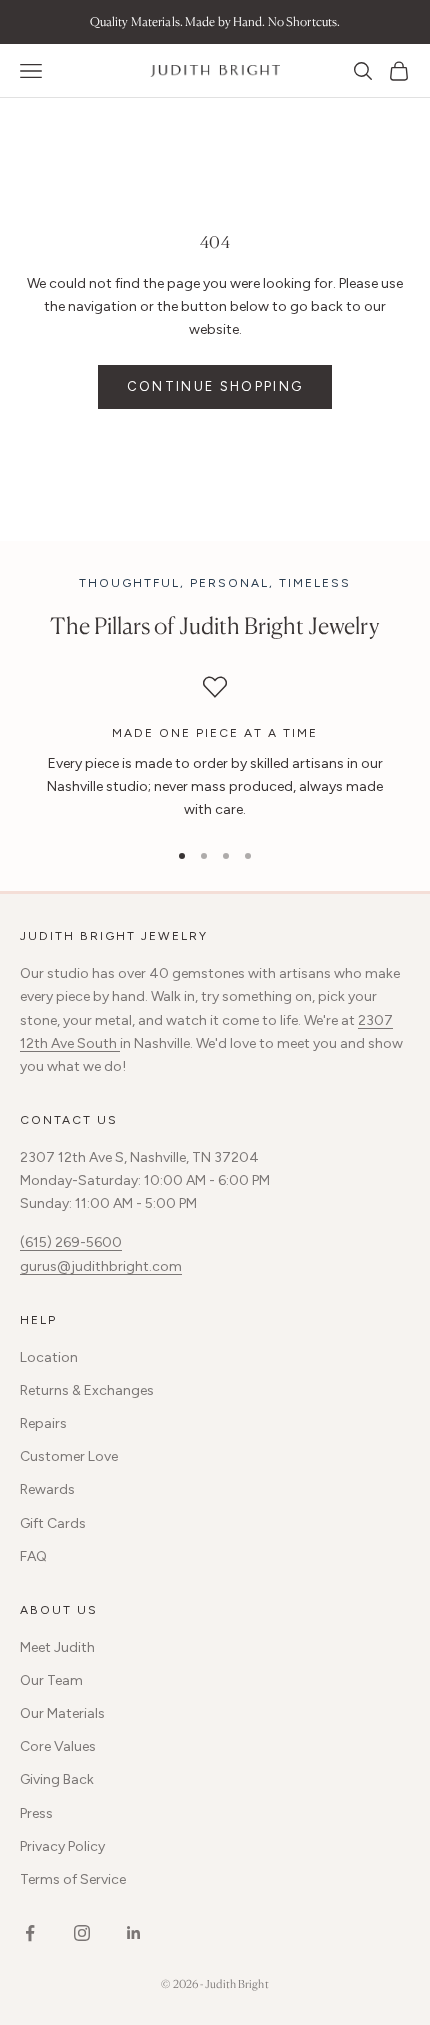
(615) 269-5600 (71, 1242)
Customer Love (69, 1456)
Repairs (43, 1423)
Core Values (58, 1746)
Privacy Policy (62, 1846)
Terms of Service (73, 1879)
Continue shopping (215, 386)
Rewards (47, 1489)
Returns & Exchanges (87, 1390)
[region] (215, 748)
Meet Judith (57, 1647)
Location (49, 1357)
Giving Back (57, 1779)
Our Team (51, 1680)
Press (36, 1813)
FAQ (33, 1556)
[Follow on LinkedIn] (134, 1933)
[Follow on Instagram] (82, 1933)
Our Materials (62, 1713)
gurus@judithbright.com (101, 1266)
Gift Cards (53, 1523)
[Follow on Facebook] (30, 1933)
